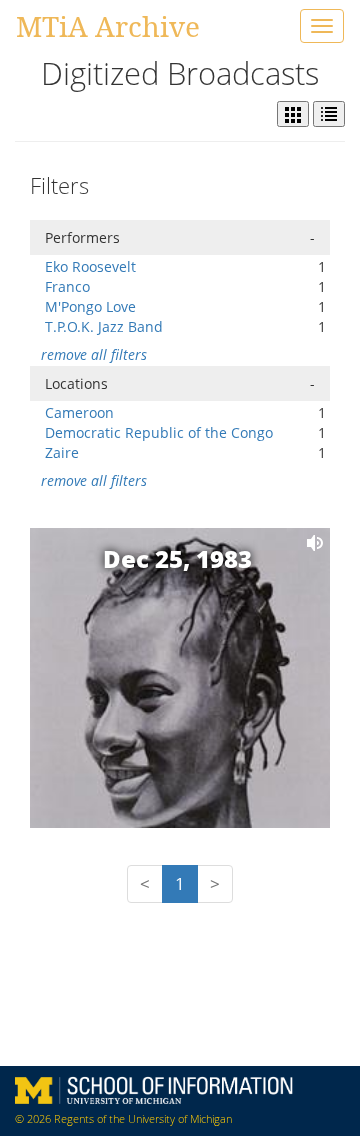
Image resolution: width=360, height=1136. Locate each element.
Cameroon (79, 412)
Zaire (62, 452)
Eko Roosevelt (90, 266)
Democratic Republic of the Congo (159, 432)
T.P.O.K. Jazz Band (104, 326)
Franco (67, 286)
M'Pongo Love (90, 306)
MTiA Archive (108, 26)
